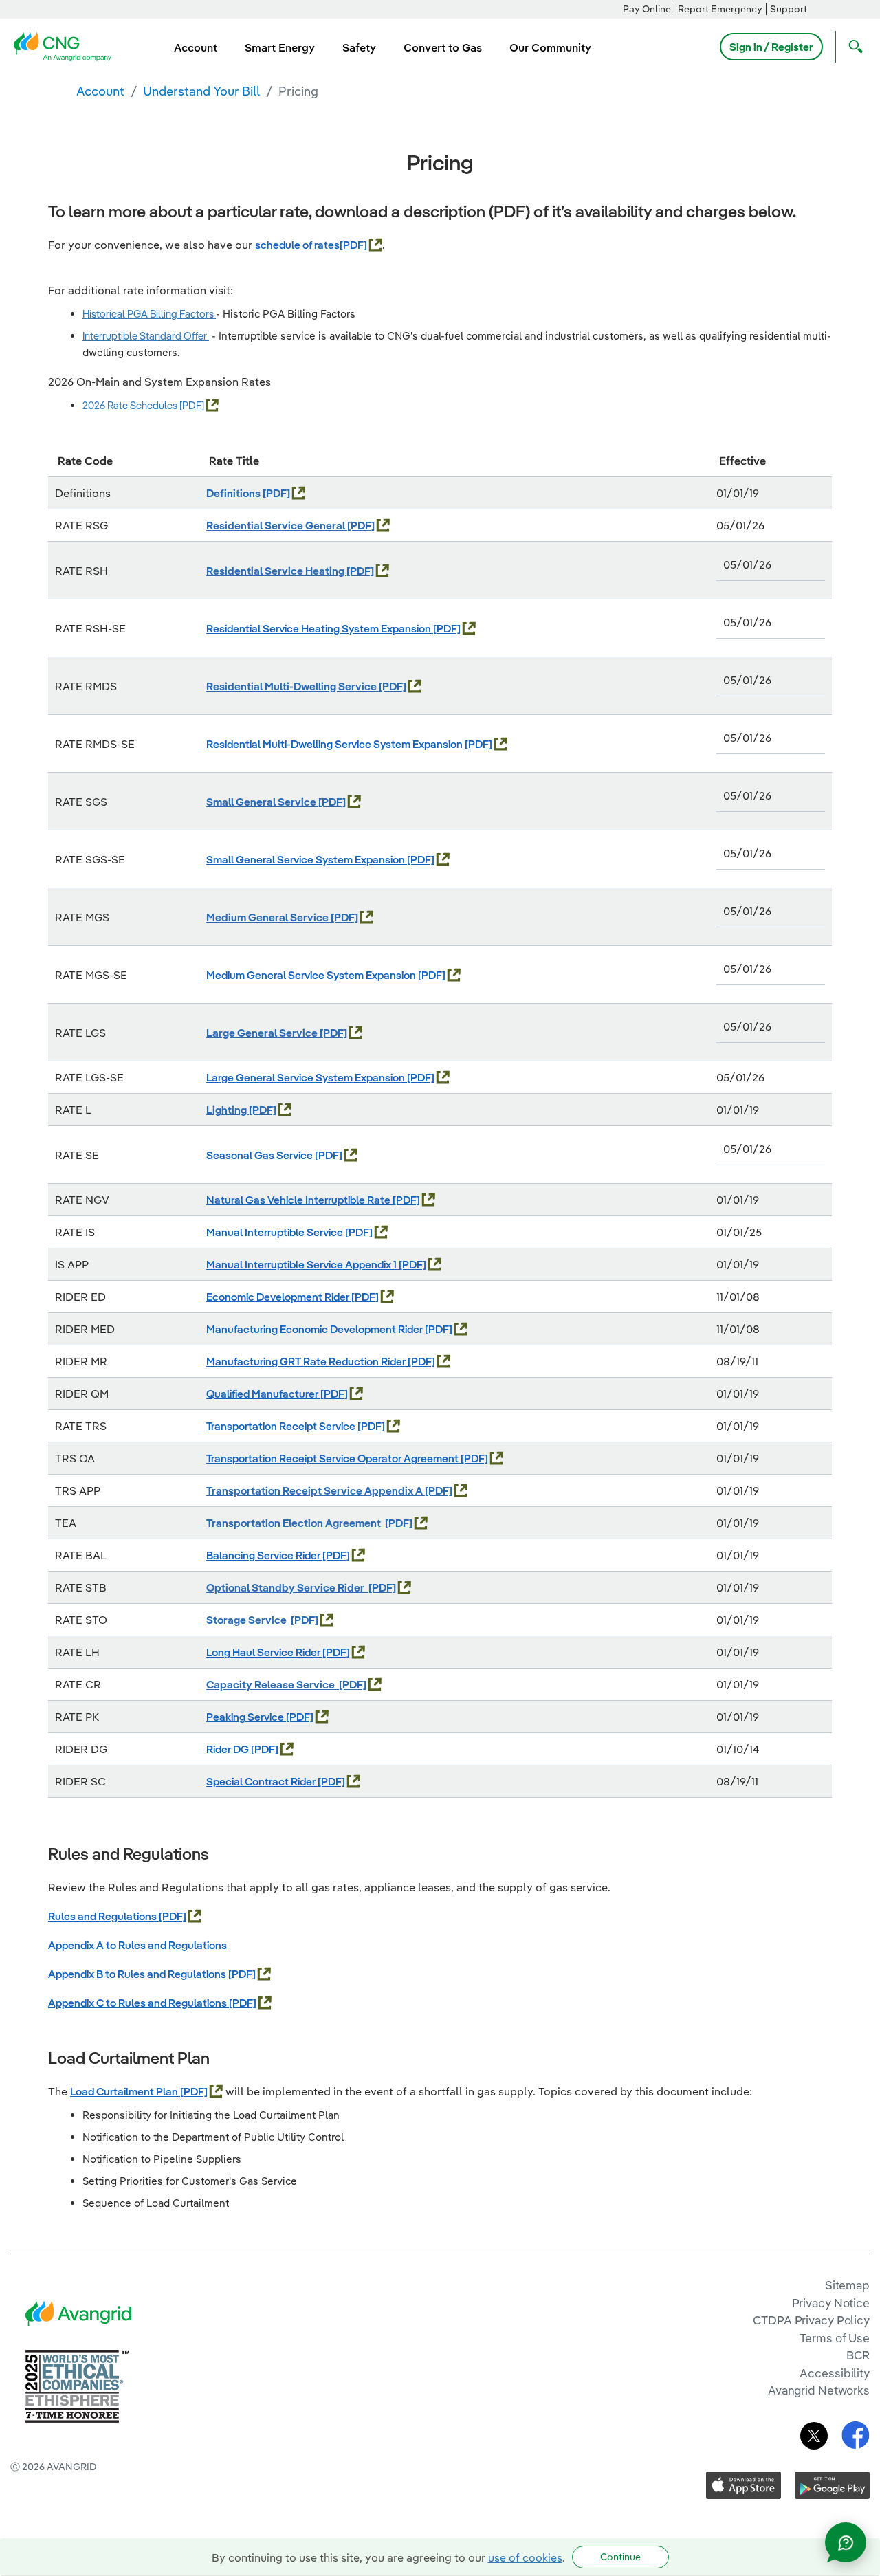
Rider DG (229, 1749)
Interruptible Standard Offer (146, 336)
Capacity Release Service (273, 1684)
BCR (858, 2355)
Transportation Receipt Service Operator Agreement (333, 1458)
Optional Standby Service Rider (287, 1587)
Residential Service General (277, 525)
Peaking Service (246, 1717)
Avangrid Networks (819, 2390)
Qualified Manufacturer (263, 1394)
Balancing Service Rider (264, 1555)
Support (789, 9)
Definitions (234, 493)
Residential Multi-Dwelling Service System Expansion (335, 744)
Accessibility (835, 2373)
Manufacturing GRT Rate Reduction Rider (307, 1361)
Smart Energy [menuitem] (280, 47)
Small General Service (262, 802)
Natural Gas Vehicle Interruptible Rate (299, 1200)
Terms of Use (835, 2338)
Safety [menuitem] (359, 47)
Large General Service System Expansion (307, 1077)
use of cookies (525, 2557)
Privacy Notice (831, 2303)
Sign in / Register (771, 47)
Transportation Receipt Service (282, 1426)
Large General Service (263, 1033)
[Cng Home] (67, 45)
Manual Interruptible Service (276, 1232)
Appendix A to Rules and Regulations (137, 1945)
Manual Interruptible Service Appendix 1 (302, 1264)
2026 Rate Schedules (131, 405)
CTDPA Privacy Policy (811, 2320)
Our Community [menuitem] (550, 47)
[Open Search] (852, 47)
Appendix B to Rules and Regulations (138, 1974)
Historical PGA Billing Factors (149, 314)
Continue (620, 2557)
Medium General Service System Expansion (312, 975)
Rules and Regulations (103, 1916)
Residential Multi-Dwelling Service (293, 686)
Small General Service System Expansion (307, 859)
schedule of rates (297, 245)
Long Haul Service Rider (264, 1652)
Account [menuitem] (196, 47)
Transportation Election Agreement (296, 1523)
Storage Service (249, 1620)
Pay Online (647, 9)
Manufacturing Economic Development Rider (316, 1329)
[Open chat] (846, 2542)
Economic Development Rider (279, 1297)
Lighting (228, 1110)
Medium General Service (268, 917)
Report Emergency (720, 9)
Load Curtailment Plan (125, 2091)
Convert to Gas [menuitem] (443, 47)
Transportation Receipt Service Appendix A (316, 1490)
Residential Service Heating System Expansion (320, 628)
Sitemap (847, 2285)
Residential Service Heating (276, 571)
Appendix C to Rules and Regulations (139, 2003)
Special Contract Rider (262, 1781)
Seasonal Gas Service (261, 1155)
